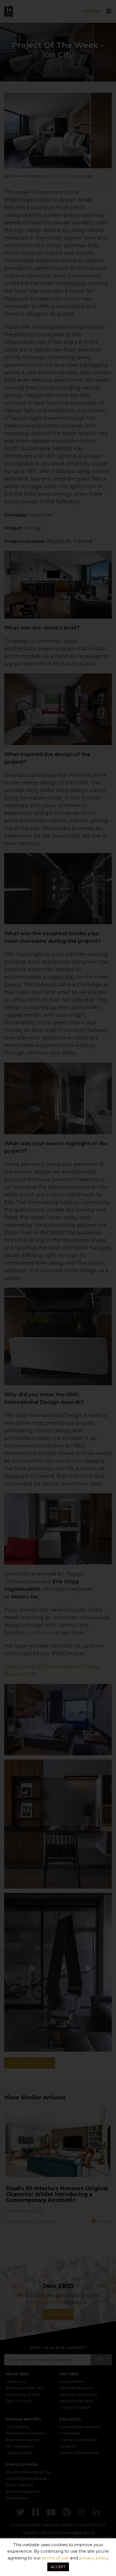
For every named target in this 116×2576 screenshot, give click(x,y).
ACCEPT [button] (58, 2567)
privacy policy (93, 2558)
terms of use (55, 2558)
